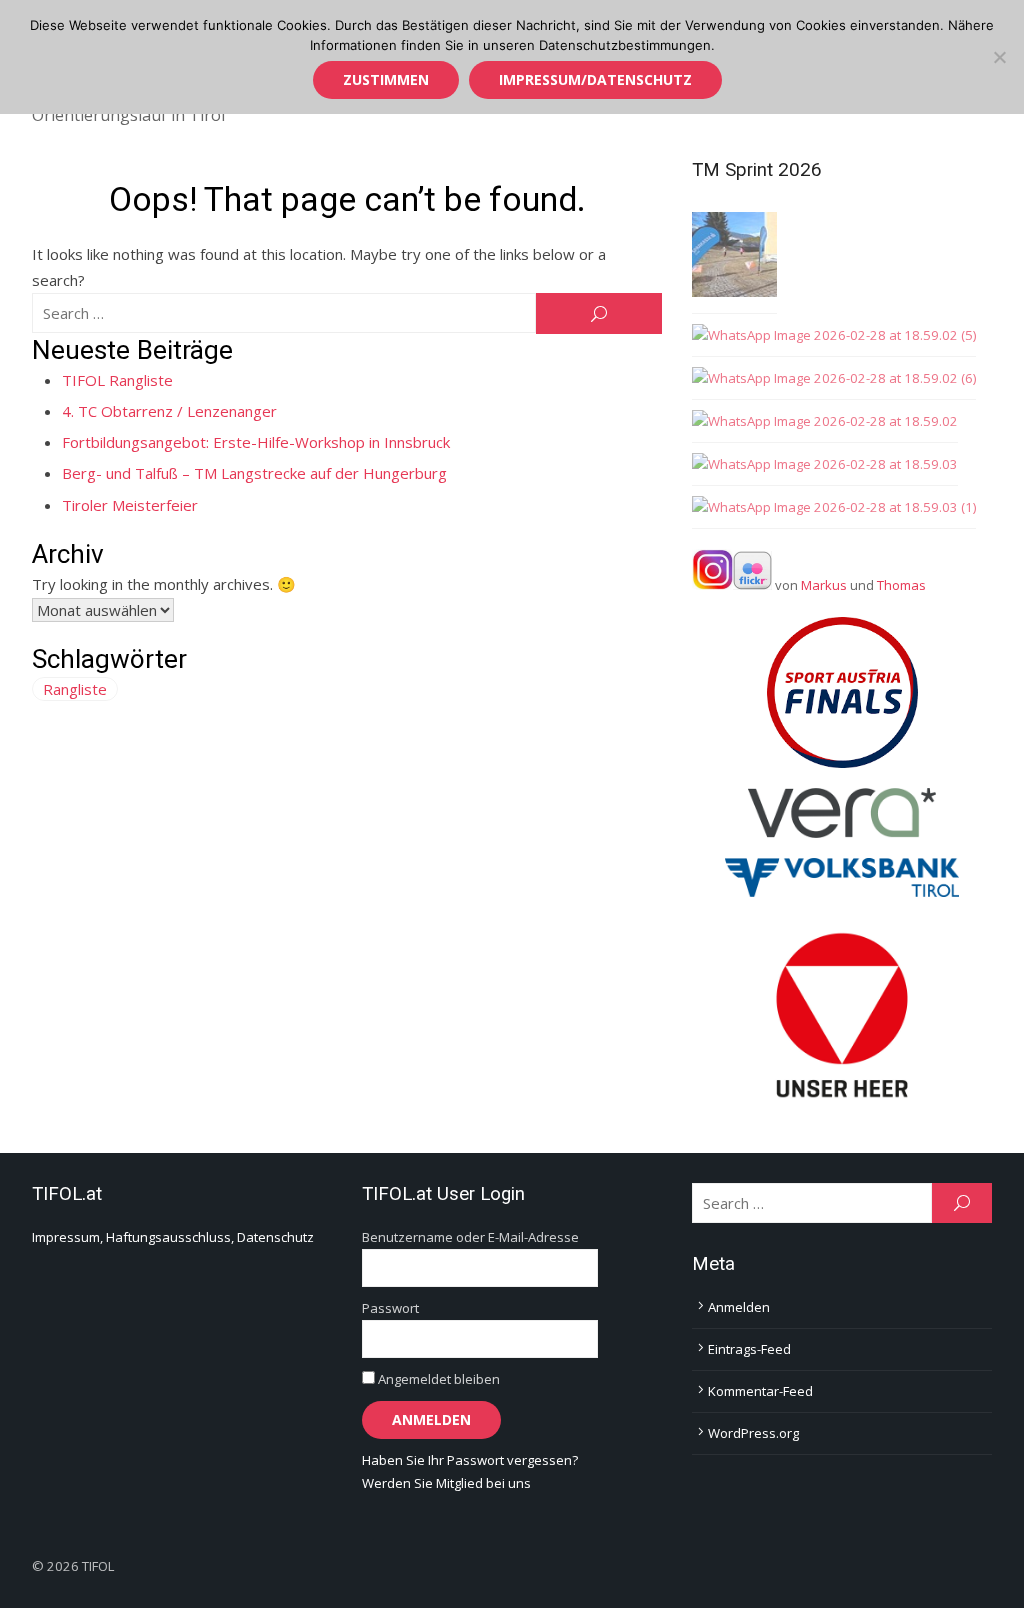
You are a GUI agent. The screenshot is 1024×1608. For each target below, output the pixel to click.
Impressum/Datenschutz (595, 79)
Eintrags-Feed (749, 1349)
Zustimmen (386, 79)
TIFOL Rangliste (117, 380)
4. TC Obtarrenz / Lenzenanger (169, 411)
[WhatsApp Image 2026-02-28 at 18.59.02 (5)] (834, 335)
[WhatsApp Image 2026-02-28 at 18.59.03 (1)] (834, 507)
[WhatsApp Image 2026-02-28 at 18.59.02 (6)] (834, 378)
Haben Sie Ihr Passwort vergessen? (470, 1460)
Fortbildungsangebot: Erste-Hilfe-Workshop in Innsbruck (256, 442)
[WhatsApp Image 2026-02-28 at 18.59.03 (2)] (734, 258)
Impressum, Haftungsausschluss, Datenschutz (173, 1237)
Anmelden (739, 1307)
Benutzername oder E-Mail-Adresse (470, 1237)
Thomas (901, 585)
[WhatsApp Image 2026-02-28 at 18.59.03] (825, 464)
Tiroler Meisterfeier (130, 505)
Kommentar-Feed (760, 1391)
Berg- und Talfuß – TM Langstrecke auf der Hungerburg (254, 473)
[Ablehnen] (999, 57)
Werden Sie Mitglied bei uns (446, 1483)
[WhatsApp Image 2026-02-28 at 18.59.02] (825, 421)
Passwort (390, 1308)
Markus (824, 585)
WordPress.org (753, 1433)
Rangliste (75, 689)
